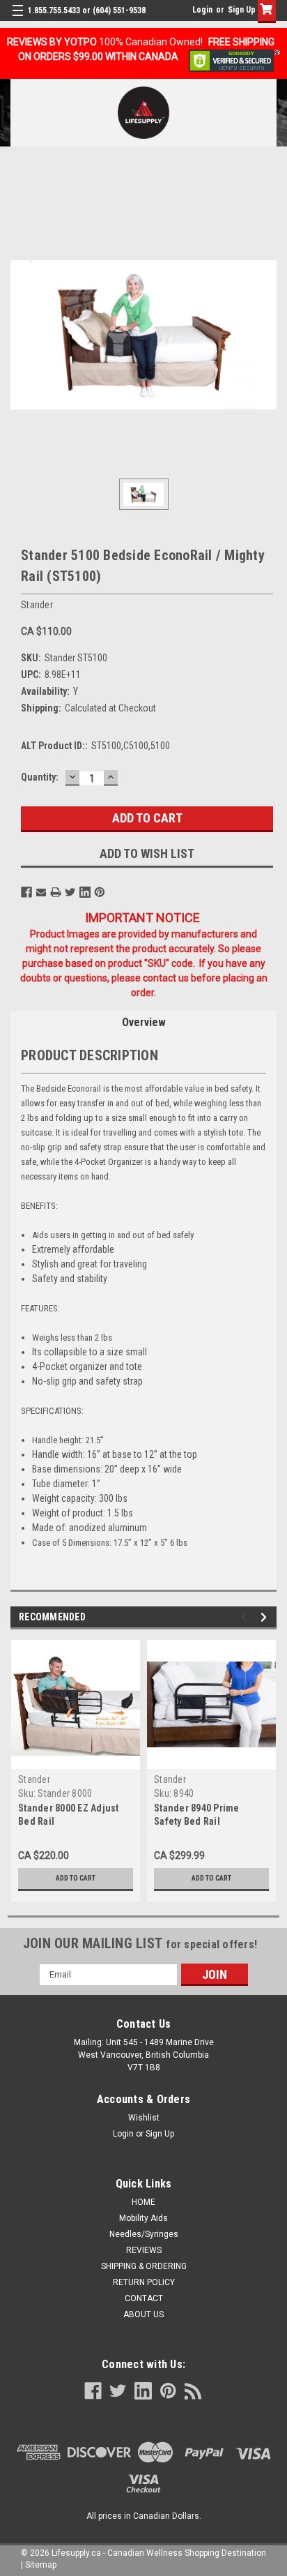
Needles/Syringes (144, 2234)
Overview (144, 1022)
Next (266, 1617)
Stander (34, 1779)
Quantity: (40, 777)
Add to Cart (76, 1878)
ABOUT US (143, 2314)
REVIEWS (144, 2250)
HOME (143, 2202)
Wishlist (144, 2118)
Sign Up (242, 10)
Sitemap (41, 2565)
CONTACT (144, 2298)
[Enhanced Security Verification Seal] (234, 60)
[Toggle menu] (19, 19)
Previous (246, 1617)
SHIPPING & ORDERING (144, 2266)
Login (202, 10)
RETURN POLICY (144, 2282)
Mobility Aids (143, 2218)
